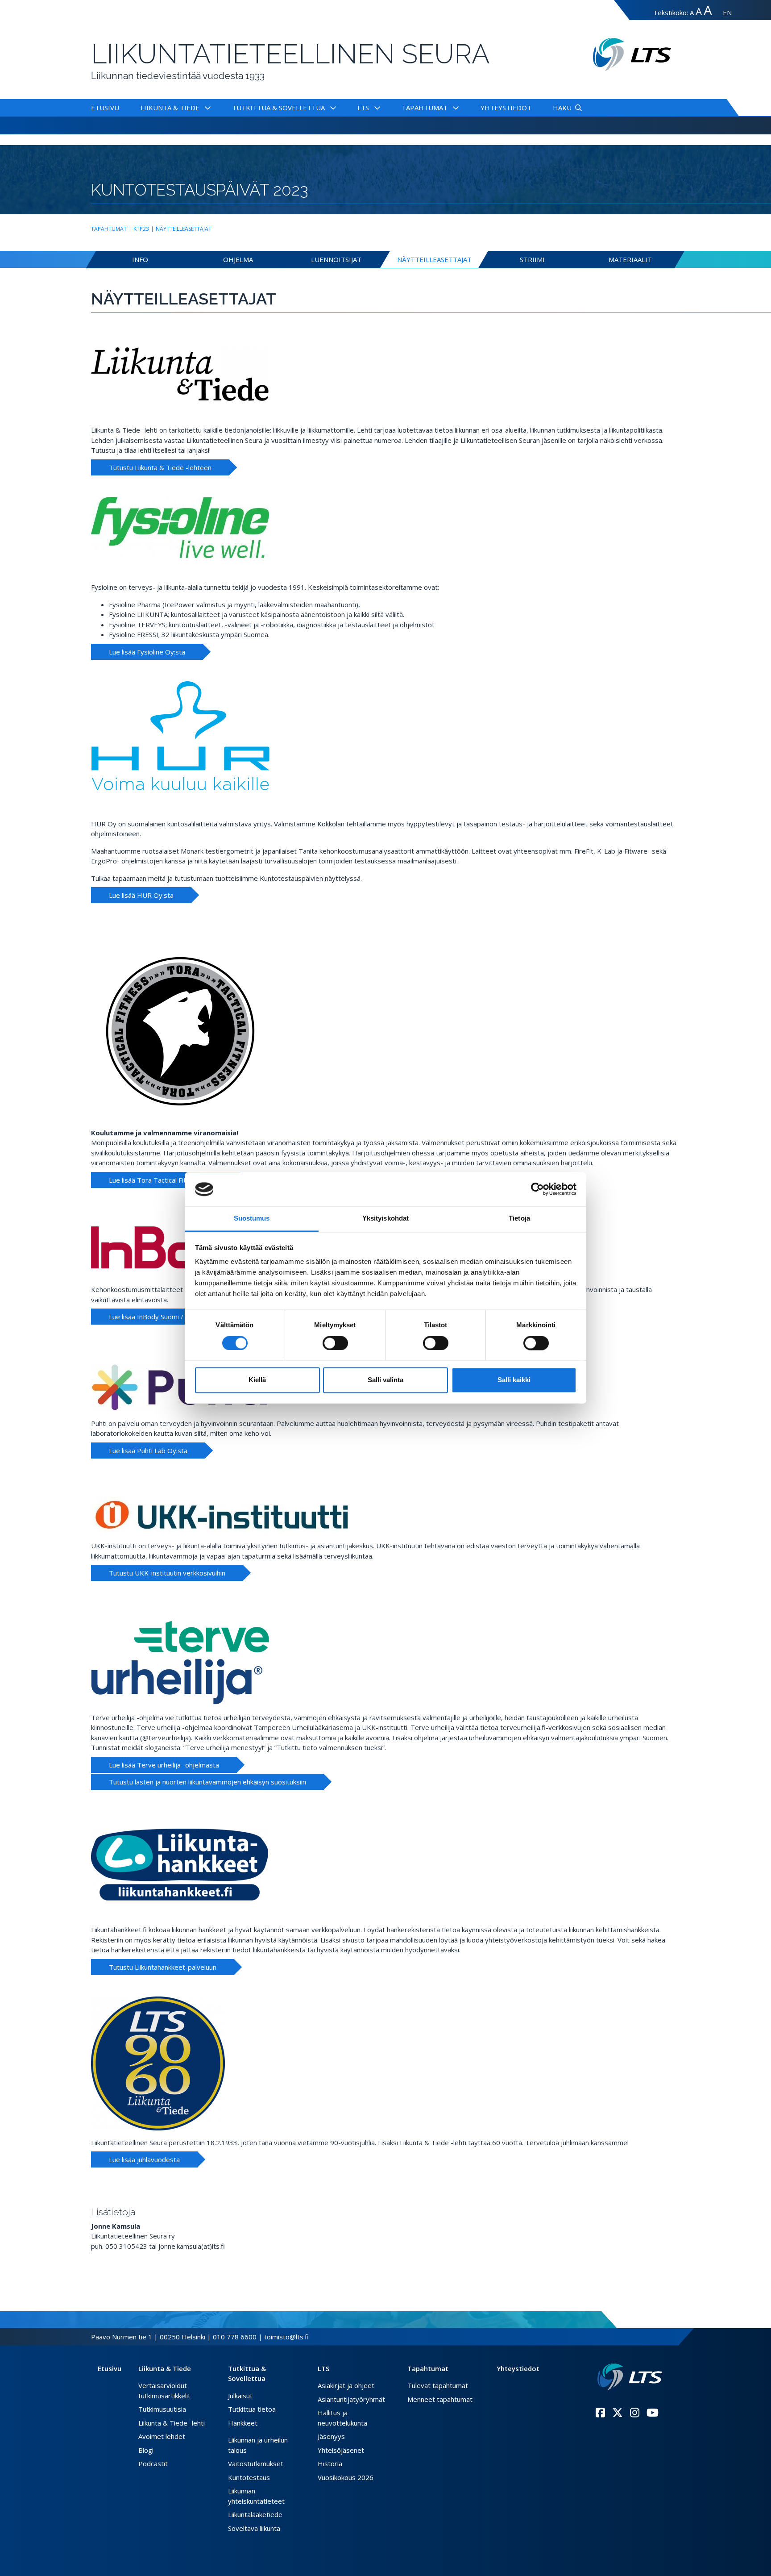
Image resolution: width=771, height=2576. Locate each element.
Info (140, 259)
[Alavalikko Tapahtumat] (454, 108)
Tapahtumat (425, 108)
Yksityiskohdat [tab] (385, 1219)
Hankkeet (243, 2423)
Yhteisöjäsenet (341, 2450)
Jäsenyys (331, 2436)
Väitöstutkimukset (256, 2463)
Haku (562, 108)
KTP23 (141, 229)
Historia (330, 2463)
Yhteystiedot (506, 108)
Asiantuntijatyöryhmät (351, 2399)
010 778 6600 (235, 2337)
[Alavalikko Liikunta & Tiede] (206, 108)
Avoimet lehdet (162, 2436)
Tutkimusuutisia (162, 2409)
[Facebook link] (600, 2413)
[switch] (335, 1343)
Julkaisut (240, 2396)
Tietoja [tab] (519, 1219)
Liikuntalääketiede (255, 2514)
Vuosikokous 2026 (346, 2477)
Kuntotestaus (249, 2477)
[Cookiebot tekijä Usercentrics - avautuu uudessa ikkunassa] (537, 1189)
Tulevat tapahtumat (438, 2385)
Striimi (532, 259)
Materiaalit (630, 259)
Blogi (146, 2450)
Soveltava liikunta (254, 2528)
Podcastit (153, 2463)
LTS (363, 108)
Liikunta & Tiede (170, 108)
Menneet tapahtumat (440, 2399)
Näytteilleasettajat (184, 229)
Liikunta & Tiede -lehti (172, 2423)
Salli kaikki (514, 1380)
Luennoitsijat (336, 259)
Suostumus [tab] (252, 1219)
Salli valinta (385, 1380)
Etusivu (105, 108)
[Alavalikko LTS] (375, 108)
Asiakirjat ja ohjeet (346, 2385)
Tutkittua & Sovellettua (278, 108)
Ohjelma (238, 259)
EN (727, 13)
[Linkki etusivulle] (630, 2377)
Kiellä (257, 1380)
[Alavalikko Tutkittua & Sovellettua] (331, 108)
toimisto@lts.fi (286, 2337)
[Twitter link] (618, 2413)
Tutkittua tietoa (252, 2409)
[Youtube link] (653, 2413)
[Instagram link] (635, 2413)
